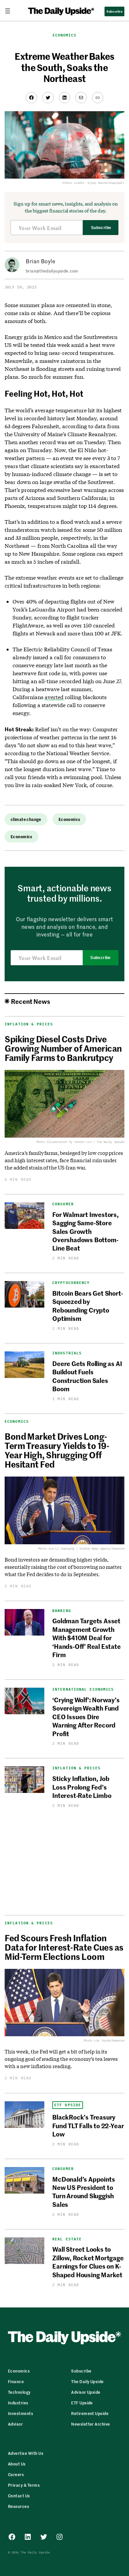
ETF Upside (68, 2105)
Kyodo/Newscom (113, 2040)
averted (54, 697)
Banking (62, 1611)
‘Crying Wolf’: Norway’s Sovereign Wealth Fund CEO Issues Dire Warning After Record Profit (86, 1716)
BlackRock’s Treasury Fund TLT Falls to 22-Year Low (88, 2125)
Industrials (67, 1353)
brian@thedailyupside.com (52, 271)
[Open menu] (10, 11)
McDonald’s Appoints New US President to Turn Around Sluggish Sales (84, 2191)
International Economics (83, 1690)
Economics (65, 35)
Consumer (63, 1204)
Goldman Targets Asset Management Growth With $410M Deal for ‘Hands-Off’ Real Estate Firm (86, 1637)
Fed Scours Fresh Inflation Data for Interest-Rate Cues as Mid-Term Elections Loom (64, 1947)
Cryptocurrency (71, 1283)
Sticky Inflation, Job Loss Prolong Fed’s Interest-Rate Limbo (82, 1787)
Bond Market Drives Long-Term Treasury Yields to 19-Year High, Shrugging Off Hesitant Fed (57, 1450)
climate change (26, 819)
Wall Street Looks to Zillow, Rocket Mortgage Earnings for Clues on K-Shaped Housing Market (88, 2261)
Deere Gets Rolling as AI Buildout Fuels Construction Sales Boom (87, 1376)
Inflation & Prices (76, 1768)
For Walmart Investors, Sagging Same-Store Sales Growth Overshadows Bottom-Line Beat (86, 1231)
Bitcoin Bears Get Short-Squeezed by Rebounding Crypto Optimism (87, 1305)
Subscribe (101, 228)
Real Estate (67, 2239)
